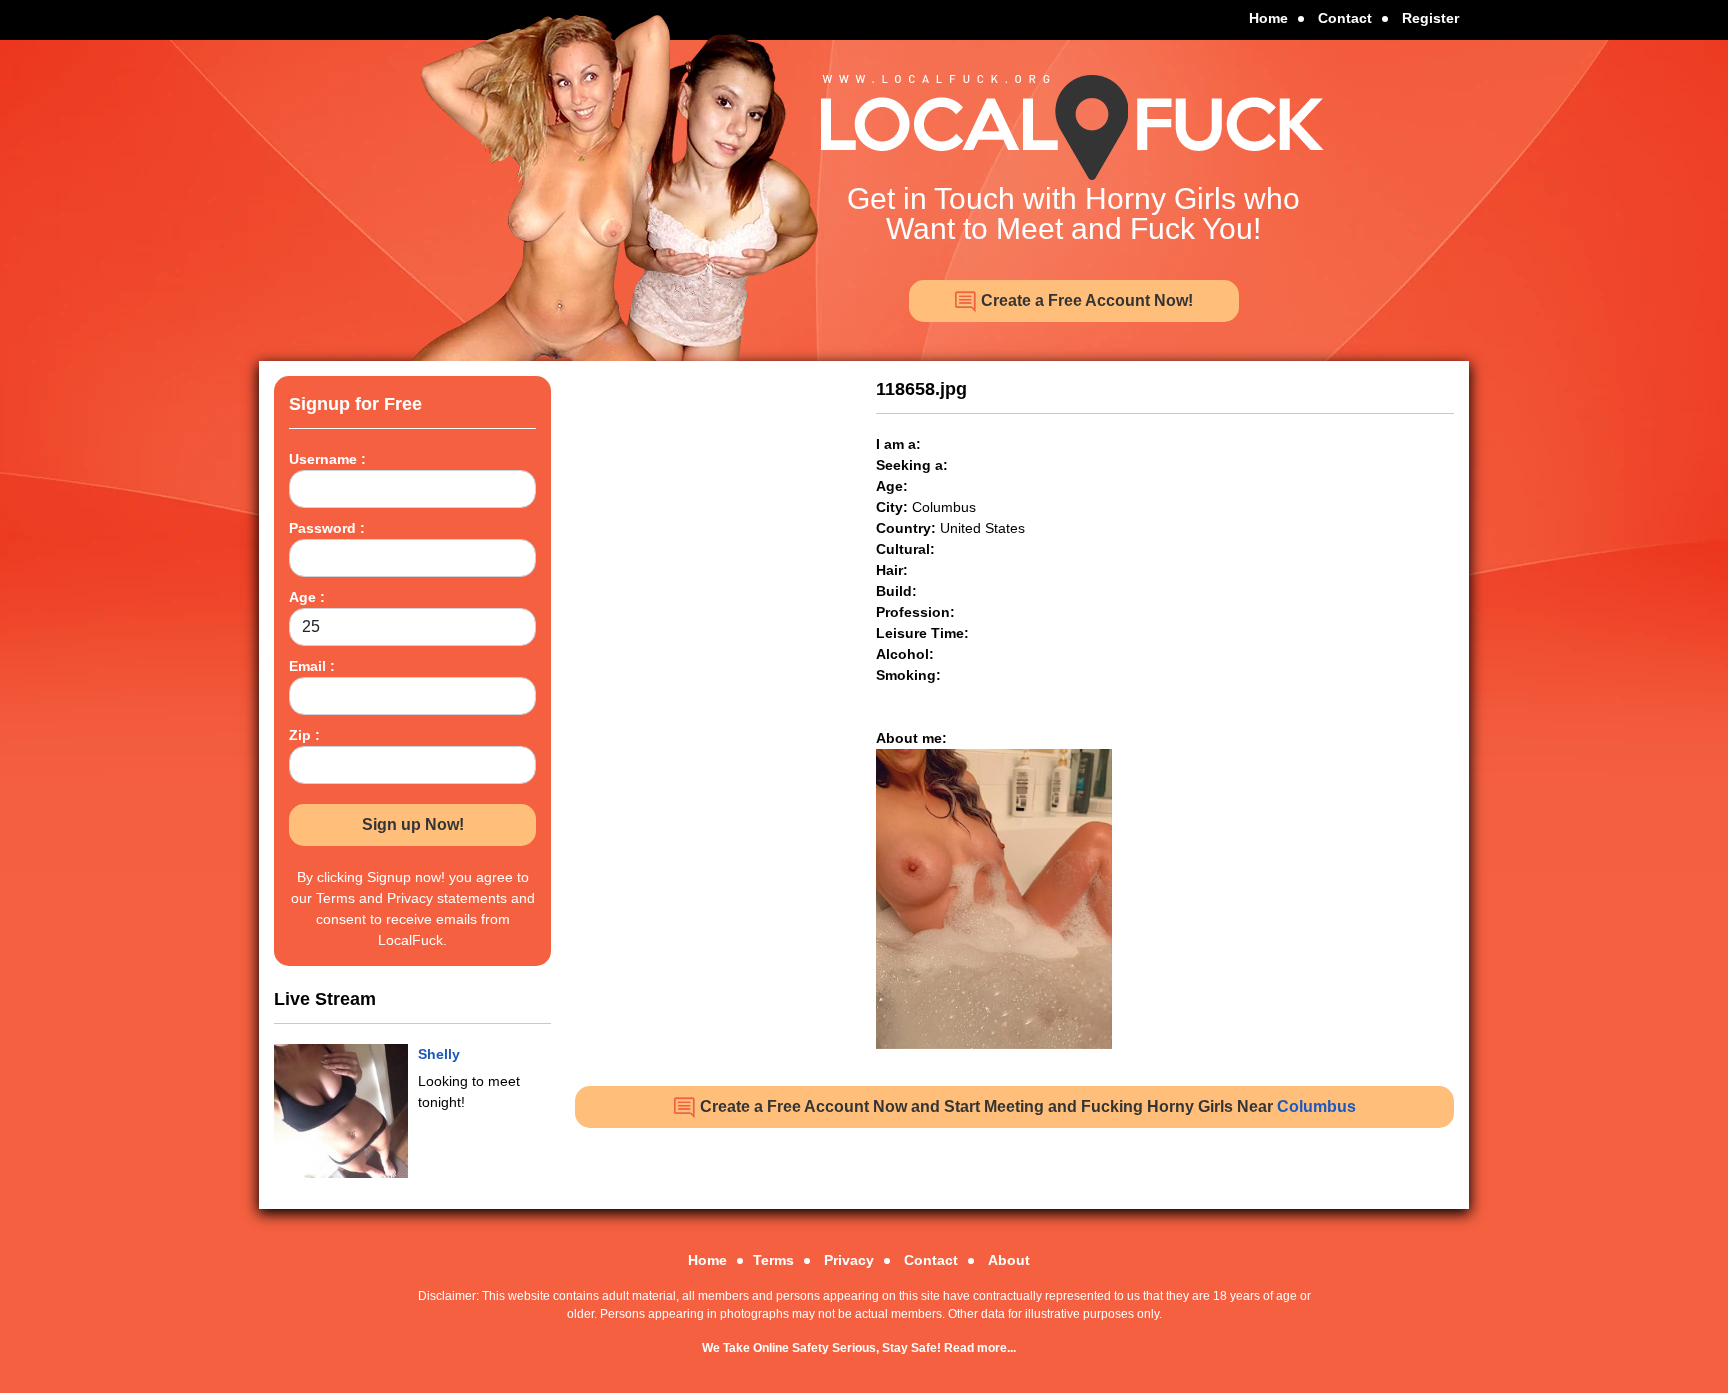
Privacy (849, 1260)
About (1009, 1260)
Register (1430, 18)
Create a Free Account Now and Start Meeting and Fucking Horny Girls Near (1026, 1106)
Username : (327, 459)
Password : (327, 528)
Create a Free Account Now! (1085, 300)
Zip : (304, 735)
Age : (307, 597)
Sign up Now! (413, 824)
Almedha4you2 (469, 1054)
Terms (773, 1260)
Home (1268, 18)
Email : (312, 666)
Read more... (980, 1348)
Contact (1345, 18)
